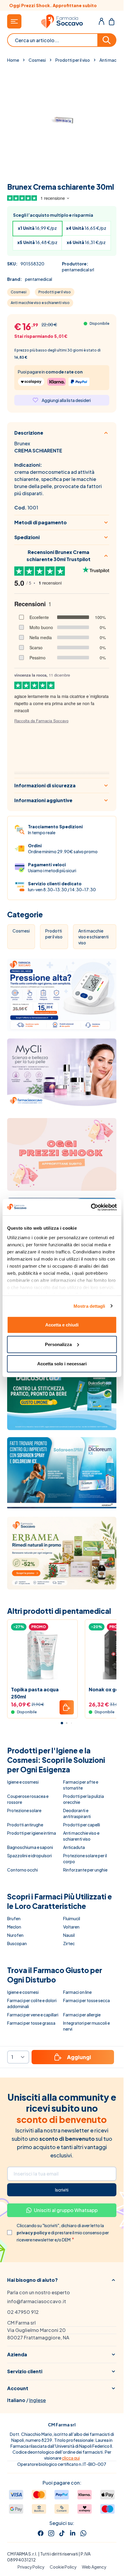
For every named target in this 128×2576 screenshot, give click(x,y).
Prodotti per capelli (82, 1825)
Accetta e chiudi (62, 1325)
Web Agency (94, 2567)
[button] (62, 2280)
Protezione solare (24, 1810)
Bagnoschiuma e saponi (30, 1847)
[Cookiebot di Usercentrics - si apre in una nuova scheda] (91, 1207)
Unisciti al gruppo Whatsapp (66, 2210)
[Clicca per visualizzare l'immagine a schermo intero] (62, 121)
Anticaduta (74, 1847)
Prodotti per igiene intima (32, 1833)
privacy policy (32, 2233)
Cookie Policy (63, 2567)
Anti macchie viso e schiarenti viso (40, 303)
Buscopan (17, 1943)
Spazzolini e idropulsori (29, 1855)
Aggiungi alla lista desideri (66, 400)
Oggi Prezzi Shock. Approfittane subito (62, 5)
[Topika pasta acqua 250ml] (42, 1655)
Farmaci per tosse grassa (31, 2023)
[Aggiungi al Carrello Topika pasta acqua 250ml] (67, 1707)
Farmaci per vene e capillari (33, 2015)
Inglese (38, 2400)
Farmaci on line (77, 1992)
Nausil (69, 1935)
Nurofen (15, 1935)
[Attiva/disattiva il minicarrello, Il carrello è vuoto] (112, 21)
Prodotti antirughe (25, 1825)
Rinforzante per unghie (85, 1870)
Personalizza (58, 1344)
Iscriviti (62, 2190)
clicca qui (71, 2458)
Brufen (14, 1918)
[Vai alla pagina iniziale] (62, 21)
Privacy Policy (31, 2567)
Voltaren (71, 1927)
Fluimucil (72, 1918)
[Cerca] (107, 40)
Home (13, 60)
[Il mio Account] (102, 21)
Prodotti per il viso (73, 60)
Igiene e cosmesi (23, 1782)
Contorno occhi (22, 1870)
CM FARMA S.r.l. (22, 2554)
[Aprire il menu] (14, 21)
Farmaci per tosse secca (86, 2000)
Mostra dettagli (89, 1306)
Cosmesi (37, 60)
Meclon (14, 1927)
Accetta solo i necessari (62, 1364)
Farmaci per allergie (82, 2015)
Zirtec (69, 1943)
